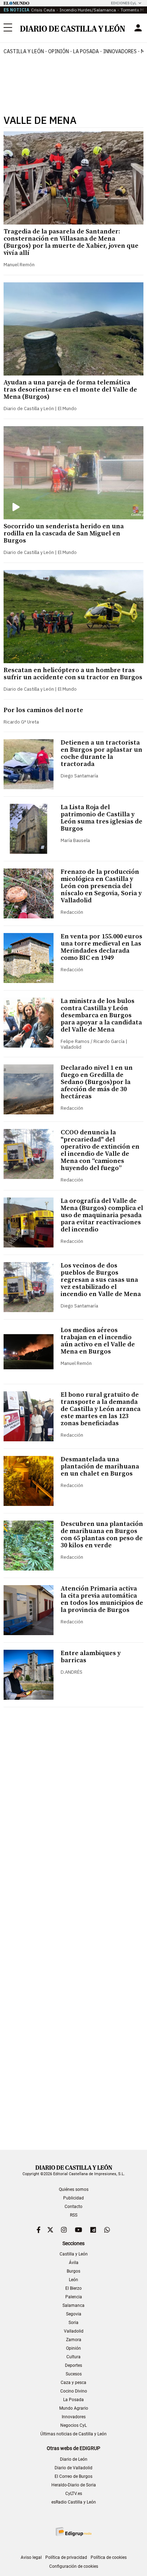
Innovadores (120, 51)
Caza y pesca (73, 2383)
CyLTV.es (74, 2494)
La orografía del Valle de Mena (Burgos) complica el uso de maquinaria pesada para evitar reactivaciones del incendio (102, 1215)
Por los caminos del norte (43, 710)
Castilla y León (24, 51)
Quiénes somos (74, 2189)
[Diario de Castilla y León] (72, 28)
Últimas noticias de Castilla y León (73, 2434)
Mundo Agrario (74, 2408)
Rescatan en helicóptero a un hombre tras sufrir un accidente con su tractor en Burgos (73, 674)
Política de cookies (109, 2557)
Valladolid (74, 2331)
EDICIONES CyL (124, 3)
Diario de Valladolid (73, 2468)
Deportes (73, 2365)
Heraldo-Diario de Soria (74, 2485)
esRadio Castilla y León (74, 2502)
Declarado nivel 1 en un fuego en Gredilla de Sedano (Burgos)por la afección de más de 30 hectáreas (97, 1082)
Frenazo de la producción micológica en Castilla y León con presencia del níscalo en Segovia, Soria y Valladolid (101, 886)
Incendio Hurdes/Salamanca (88, 10)
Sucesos (74, 2374)
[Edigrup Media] (73, 2532)
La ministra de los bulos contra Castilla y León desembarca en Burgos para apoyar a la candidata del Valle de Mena (101, 1015)
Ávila (74, 2263)
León (73, 2280)
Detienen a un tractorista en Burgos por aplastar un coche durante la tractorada (102, 753)
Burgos (73, 2271)
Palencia (74, 2297)
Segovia (74, 2314)
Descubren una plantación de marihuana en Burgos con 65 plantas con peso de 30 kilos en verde (102, 1535)
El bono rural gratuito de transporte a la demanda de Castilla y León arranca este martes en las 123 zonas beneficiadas (101, 1409)
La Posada (86, 51)
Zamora (74, 2340)
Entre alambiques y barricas (91, 1657)
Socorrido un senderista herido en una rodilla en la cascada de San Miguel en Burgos (64, 533)
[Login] (138, 28)
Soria (73, 2323)
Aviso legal (31, 2557)
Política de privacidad (66, 2557)
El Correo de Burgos (73, 2476)
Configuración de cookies (74, 2566)
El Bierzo (73, 2288)
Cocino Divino (74, 2391)
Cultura (73, 2357)
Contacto (73, 2207)
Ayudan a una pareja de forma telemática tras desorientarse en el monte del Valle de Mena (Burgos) (70, 390)
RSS (74, 2215)
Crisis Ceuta (43, 10)
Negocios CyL (73, 2425)
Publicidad (73, 2198)
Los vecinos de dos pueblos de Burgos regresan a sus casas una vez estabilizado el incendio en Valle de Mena (101, 1280)
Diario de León (74, 2459)
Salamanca (73, 2305)
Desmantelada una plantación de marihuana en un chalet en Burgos (100, 1466)
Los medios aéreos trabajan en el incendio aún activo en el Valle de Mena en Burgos (98, 1341)
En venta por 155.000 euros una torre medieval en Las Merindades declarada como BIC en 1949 (102, 947)
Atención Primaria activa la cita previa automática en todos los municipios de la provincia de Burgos (102, 1599)
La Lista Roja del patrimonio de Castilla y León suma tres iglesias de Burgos (102, 818)
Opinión (59, 51)
